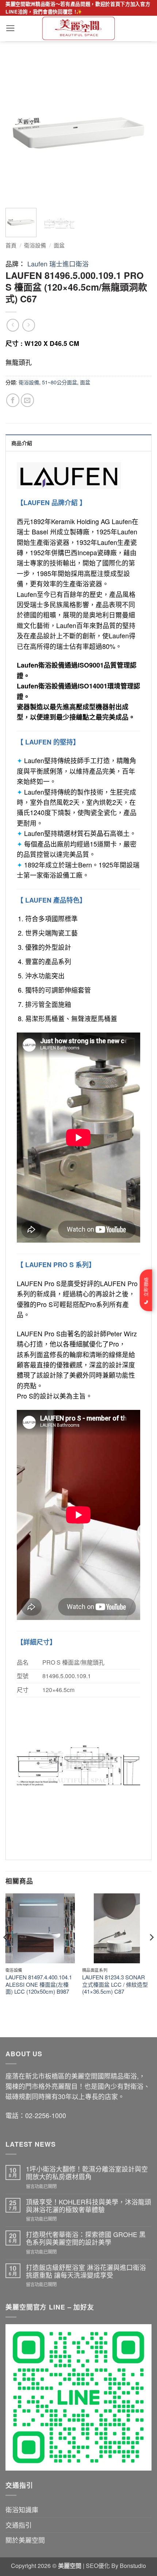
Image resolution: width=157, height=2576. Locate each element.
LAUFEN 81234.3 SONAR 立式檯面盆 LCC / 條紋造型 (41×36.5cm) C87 (115, 1984)
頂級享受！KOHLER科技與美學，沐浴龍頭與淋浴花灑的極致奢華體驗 (89, 2206)
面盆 (59, 245)
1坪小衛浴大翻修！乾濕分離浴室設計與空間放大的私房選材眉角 (87, 2173)
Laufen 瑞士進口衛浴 (58, 264)
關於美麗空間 (25, 2540)
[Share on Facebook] (13, 400)
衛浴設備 (35, 245)
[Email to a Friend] (28, 400)
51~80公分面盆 (60, 382)
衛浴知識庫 (22, 2510)
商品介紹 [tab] (22, 443)
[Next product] (13, 325)
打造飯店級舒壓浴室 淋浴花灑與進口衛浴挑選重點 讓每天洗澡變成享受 (86, 2271)
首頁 (11, 245)
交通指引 (19, 2525)
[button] (10, 28)
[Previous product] (28, 325)
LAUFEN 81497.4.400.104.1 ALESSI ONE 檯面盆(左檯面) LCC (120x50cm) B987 (39, 1984)
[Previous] (18, 129)
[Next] (139, 129)
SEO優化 (99, 2566)
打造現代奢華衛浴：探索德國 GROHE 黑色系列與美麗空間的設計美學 (86, 2238)
